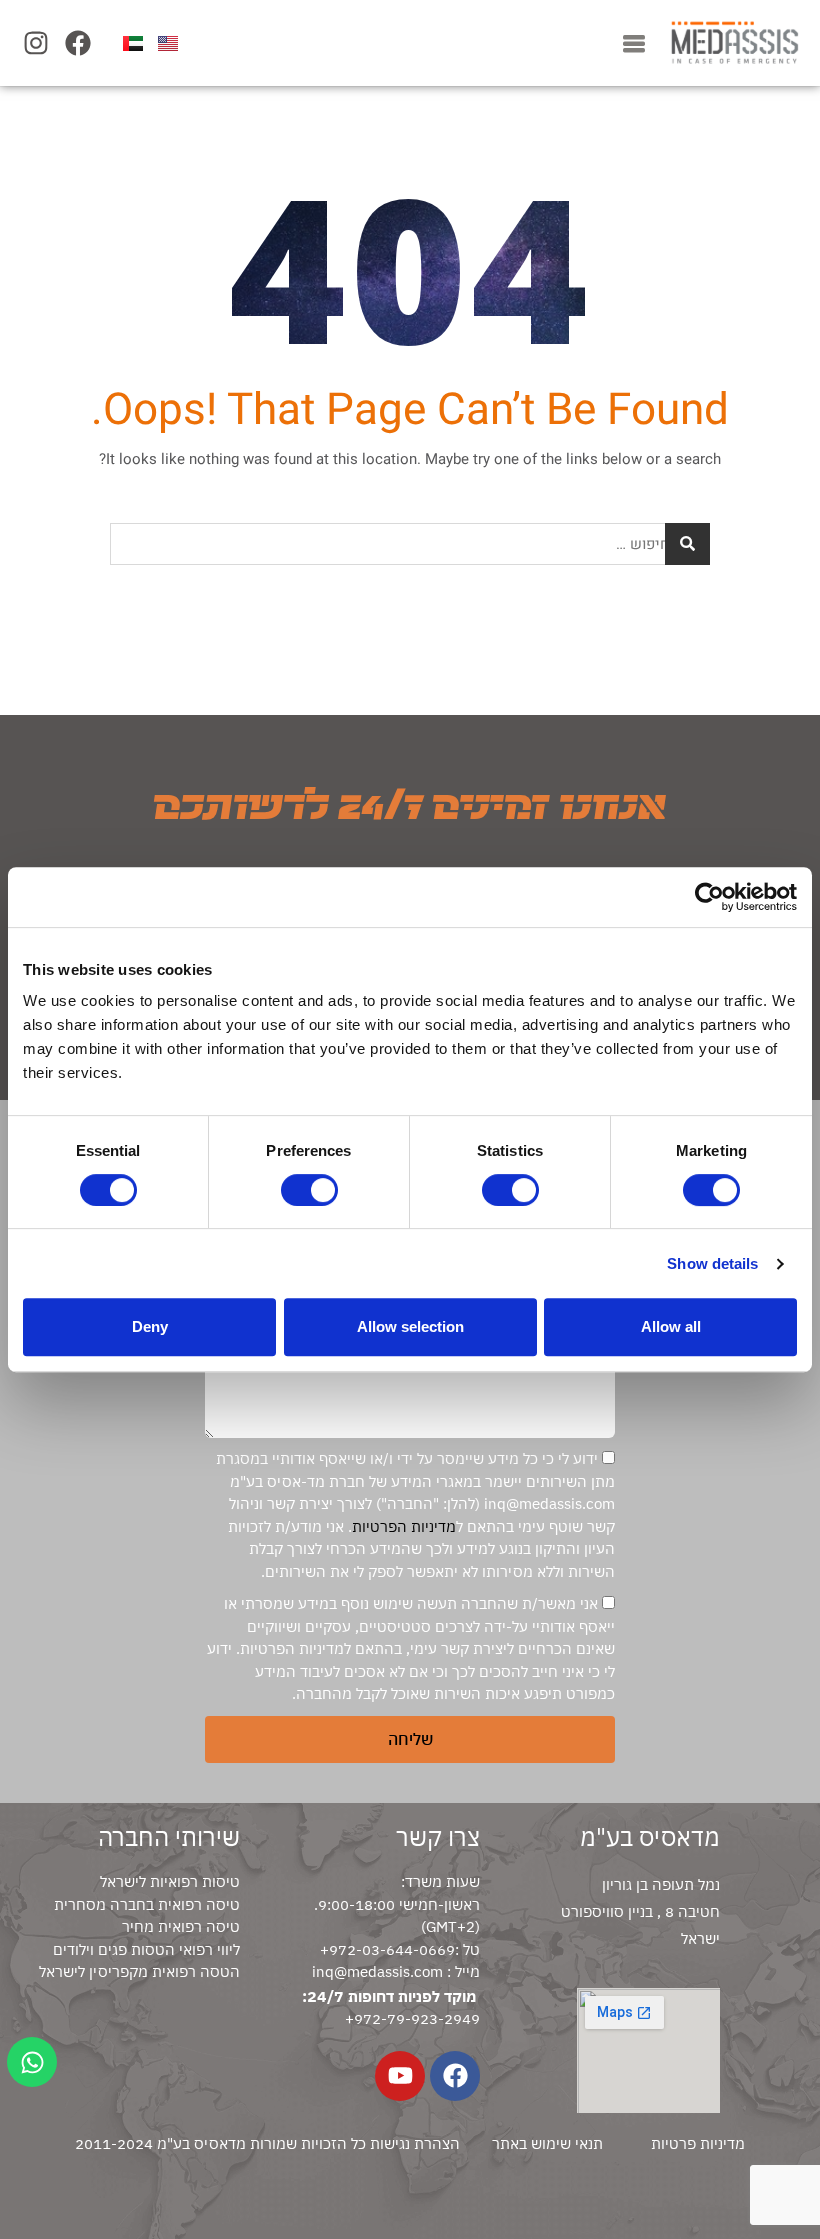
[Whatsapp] (32, 2062)
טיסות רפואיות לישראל (170, 1881)
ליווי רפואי (207, 1949)
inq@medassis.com (377, 1971)
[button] (633, 42)
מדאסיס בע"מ (650, 1837)
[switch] (309, 1190)
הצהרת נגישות (415, 2143)
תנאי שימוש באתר (547, 2143)
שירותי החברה (169, 1837)
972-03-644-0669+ (387, 1949)
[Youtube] (400, 2076)
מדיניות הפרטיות (404, 1526)
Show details (712, 1263)
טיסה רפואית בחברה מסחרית (147, 1904)
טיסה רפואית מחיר (181, 1926)
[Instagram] (35, 42)
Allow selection (410, 1326)
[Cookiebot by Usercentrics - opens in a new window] (709, 897)
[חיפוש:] (410, 544)
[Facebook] (77, 42)
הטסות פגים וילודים (114, 1949)
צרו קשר (438, 1837)
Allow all (671, 1326)
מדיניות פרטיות (698, 2143)
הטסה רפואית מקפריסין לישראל (139, 1971)
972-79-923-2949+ (412, 2018)
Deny (150, 1326)
